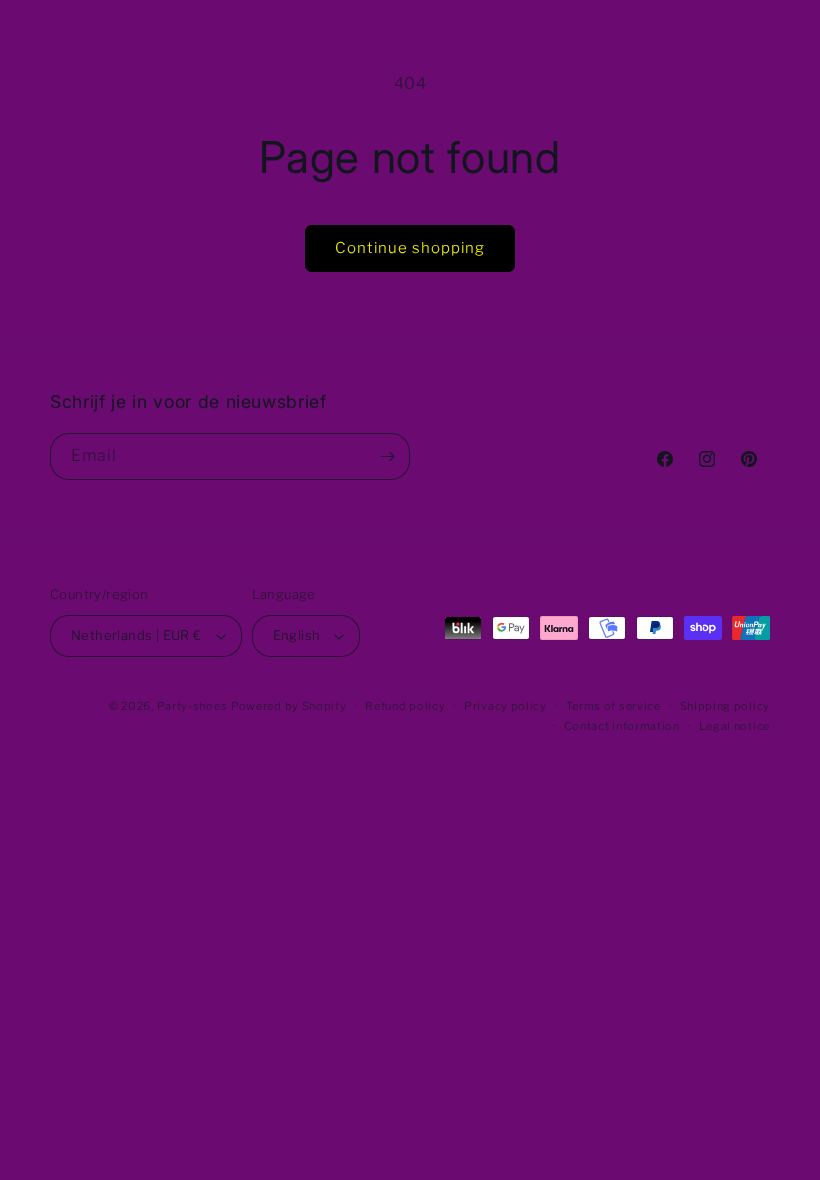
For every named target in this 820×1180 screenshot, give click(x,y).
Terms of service (613, 706)
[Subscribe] (387, 456)
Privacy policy (505, 706)
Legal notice (734, 726)
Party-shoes (192, 706)
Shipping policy (725, 706)
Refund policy (405, 706)
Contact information (622, 726)
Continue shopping (410, 248)
